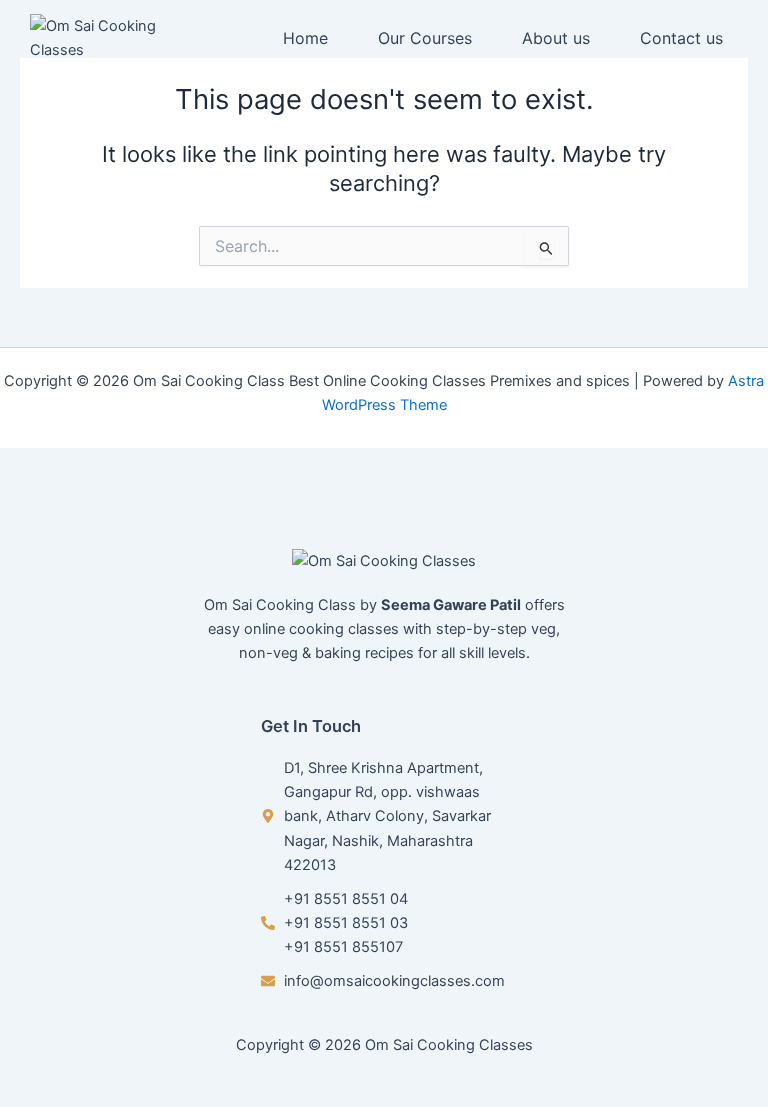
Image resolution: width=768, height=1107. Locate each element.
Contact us (681, 38)
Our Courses (425, 38)
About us (556, 38)
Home (305, 38)
